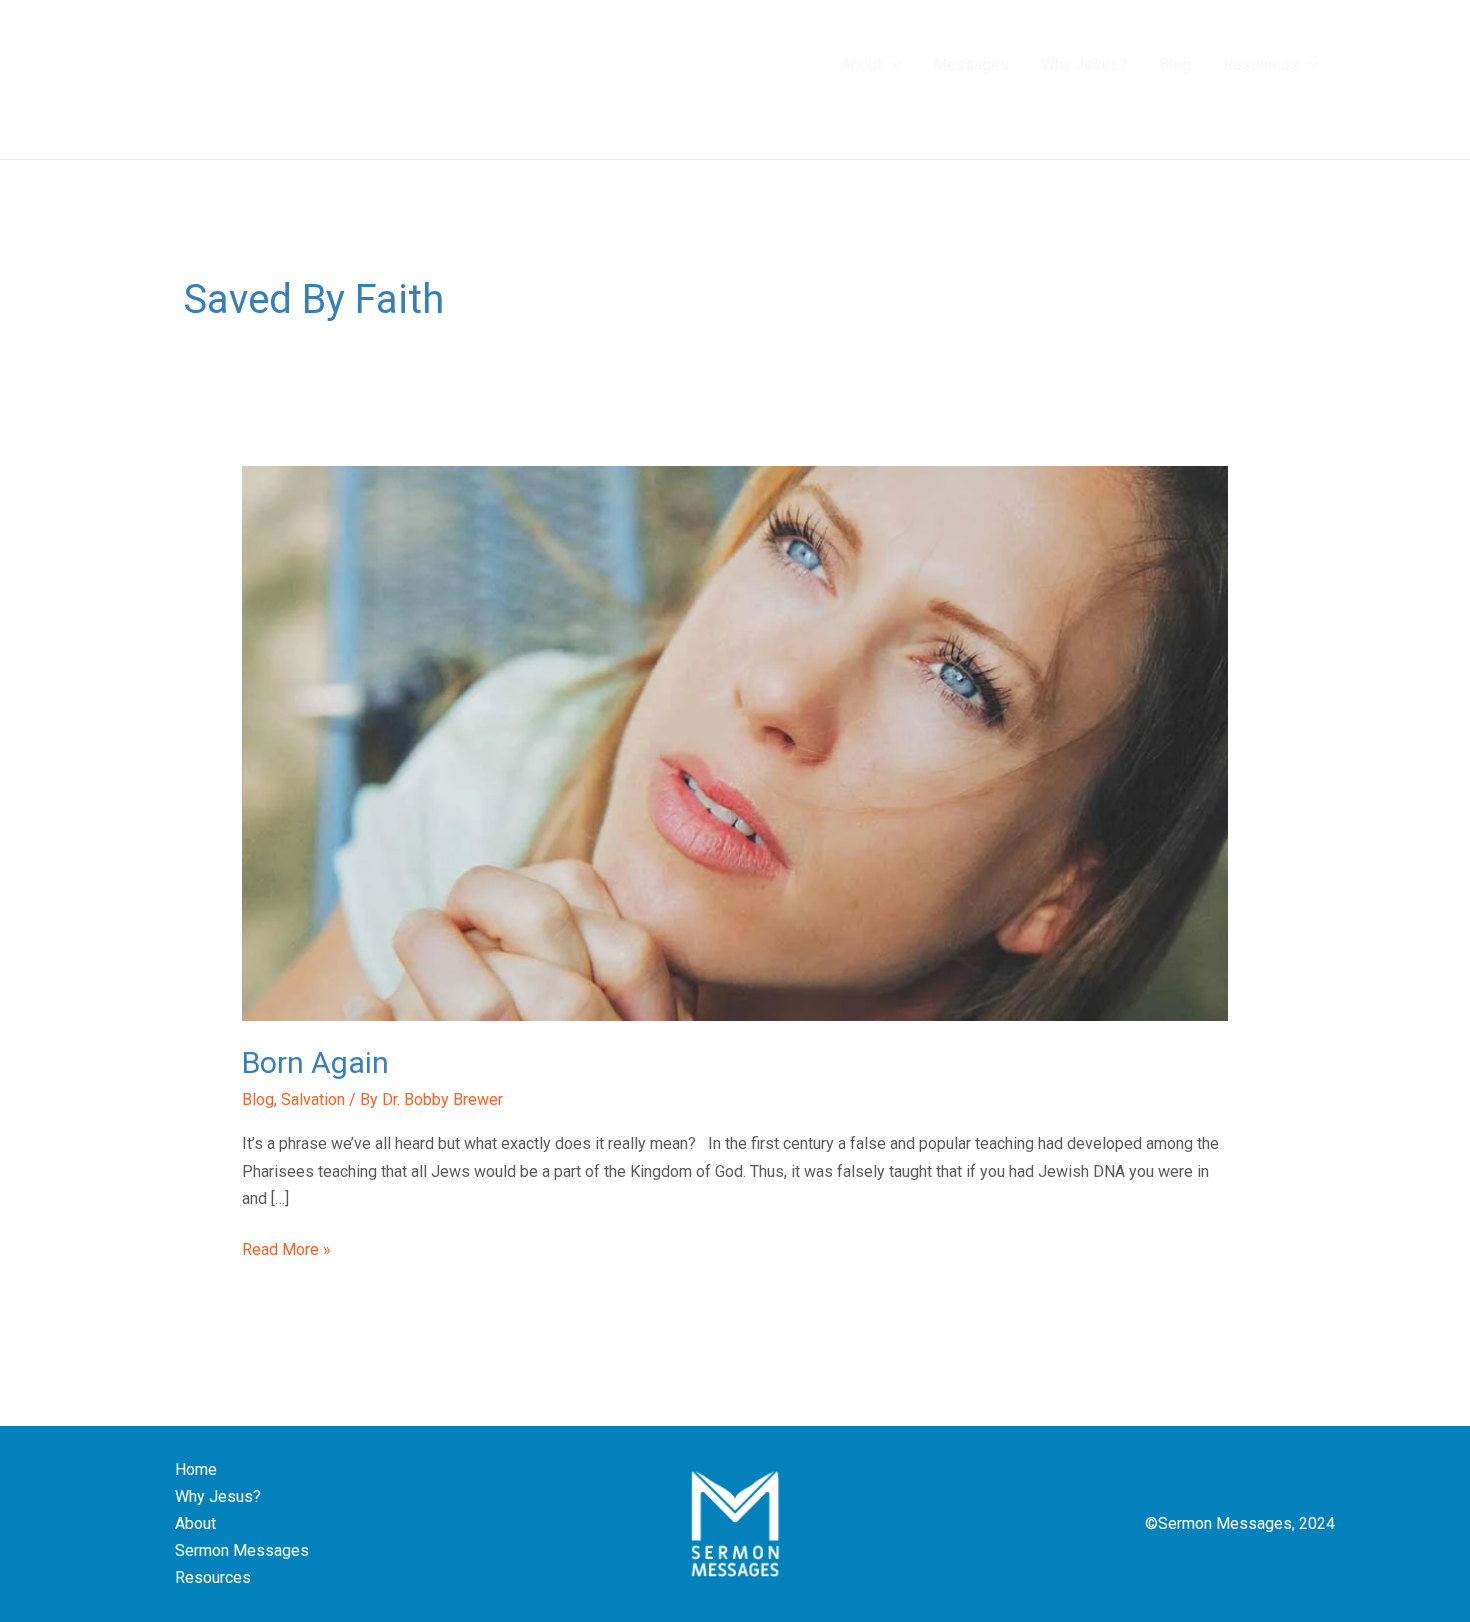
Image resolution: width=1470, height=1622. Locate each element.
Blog (258, 1099)
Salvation (313, 1099)
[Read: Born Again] (735, 742)
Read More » (286, 1247)
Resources (213, 1577)
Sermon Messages (242, 1550)
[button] (892, 65)
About (195, 1523)
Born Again (315, 1062)
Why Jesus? (218, 1496)
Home (196, 1469)
